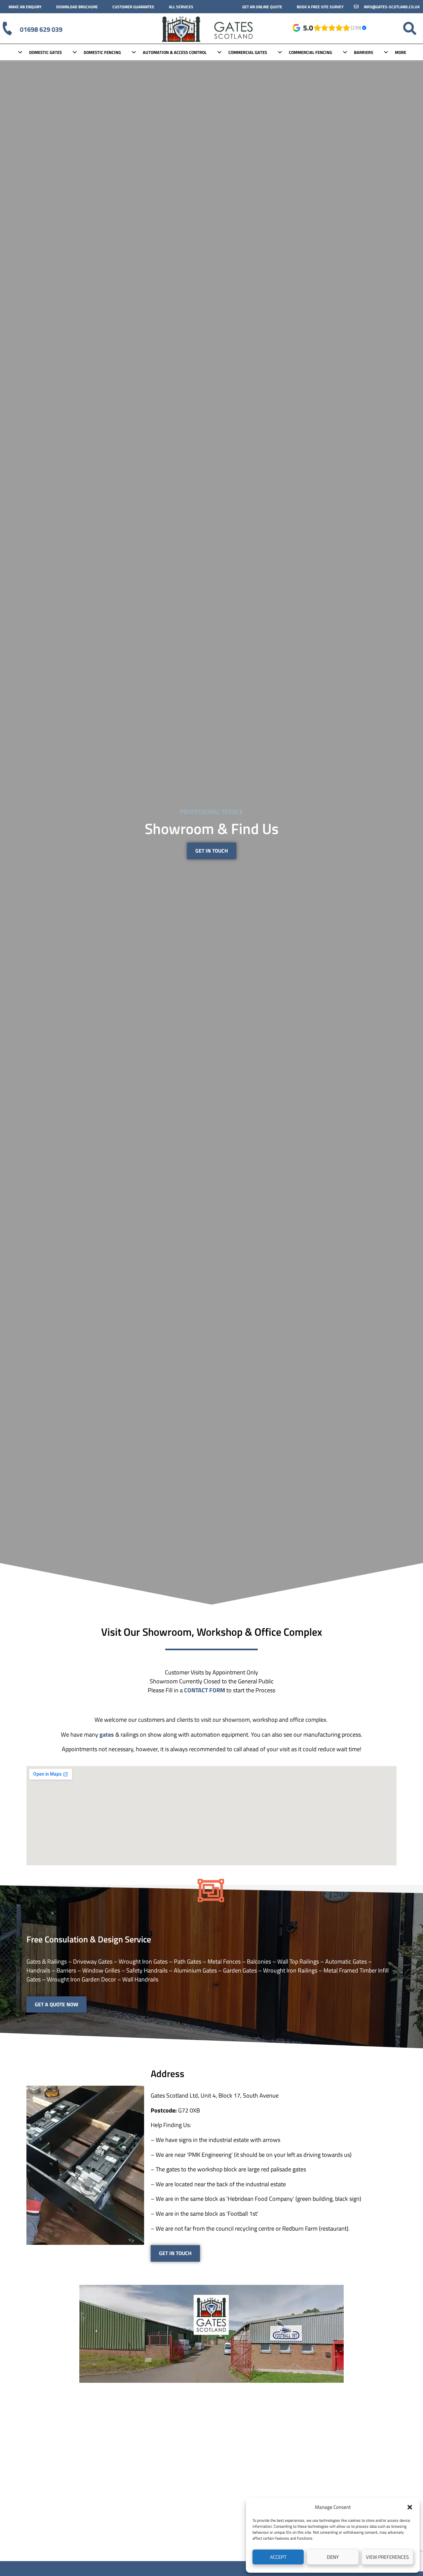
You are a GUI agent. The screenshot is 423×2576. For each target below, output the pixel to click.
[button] (410, 2507)
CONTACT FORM (205, 1690)
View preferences (387, 2557)
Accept (278, 2557)
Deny (333, 2557)
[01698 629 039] (7, 28)
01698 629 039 (41, 29)
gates (107, 1734)
